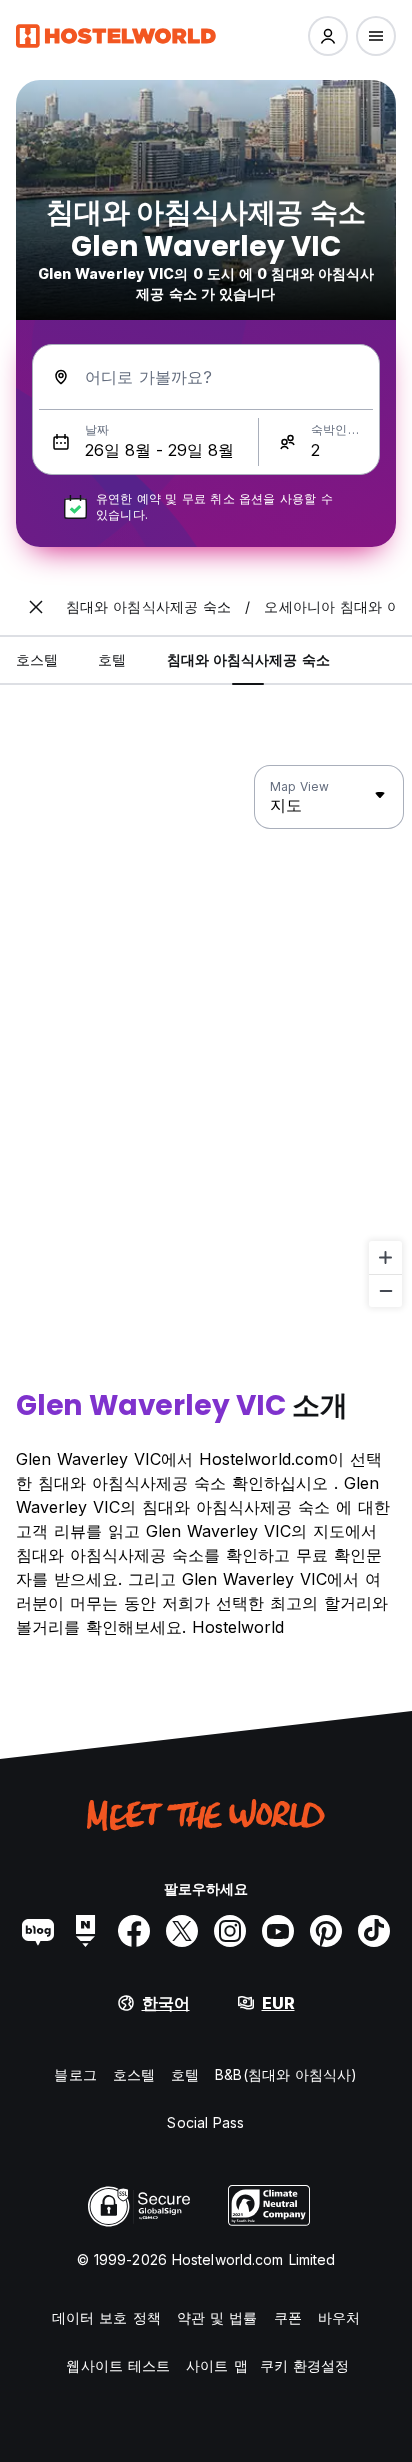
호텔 (185, 2074)
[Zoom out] (385, 1290)
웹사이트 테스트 (118, 2365)
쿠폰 (288, 2317)
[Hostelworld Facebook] (134, 1931)
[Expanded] (36, 607)
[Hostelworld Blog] (38, 1931)
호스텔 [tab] (37, 659)
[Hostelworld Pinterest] (326, 1931)
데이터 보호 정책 (106, 2317)
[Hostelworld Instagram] (230, 1931)
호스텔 (134, 2074)
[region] (206, 1037)
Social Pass (205, 2122)
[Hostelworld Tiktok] (374, 1931)
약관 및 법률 (217, 2317)
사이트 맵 (217, 2365)
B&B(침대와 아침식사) (286, 2074)
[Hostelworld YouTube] (278, 1931)
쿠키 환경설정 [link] (305, 2365)
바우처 (339, 2317)
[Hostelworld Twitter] (182, 1931)
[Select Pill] (328, 36)
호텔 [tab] (112, 659)
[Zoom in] (385, 1257)
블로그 (75, 2074)
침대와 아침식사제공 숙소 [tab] (248, 659)
